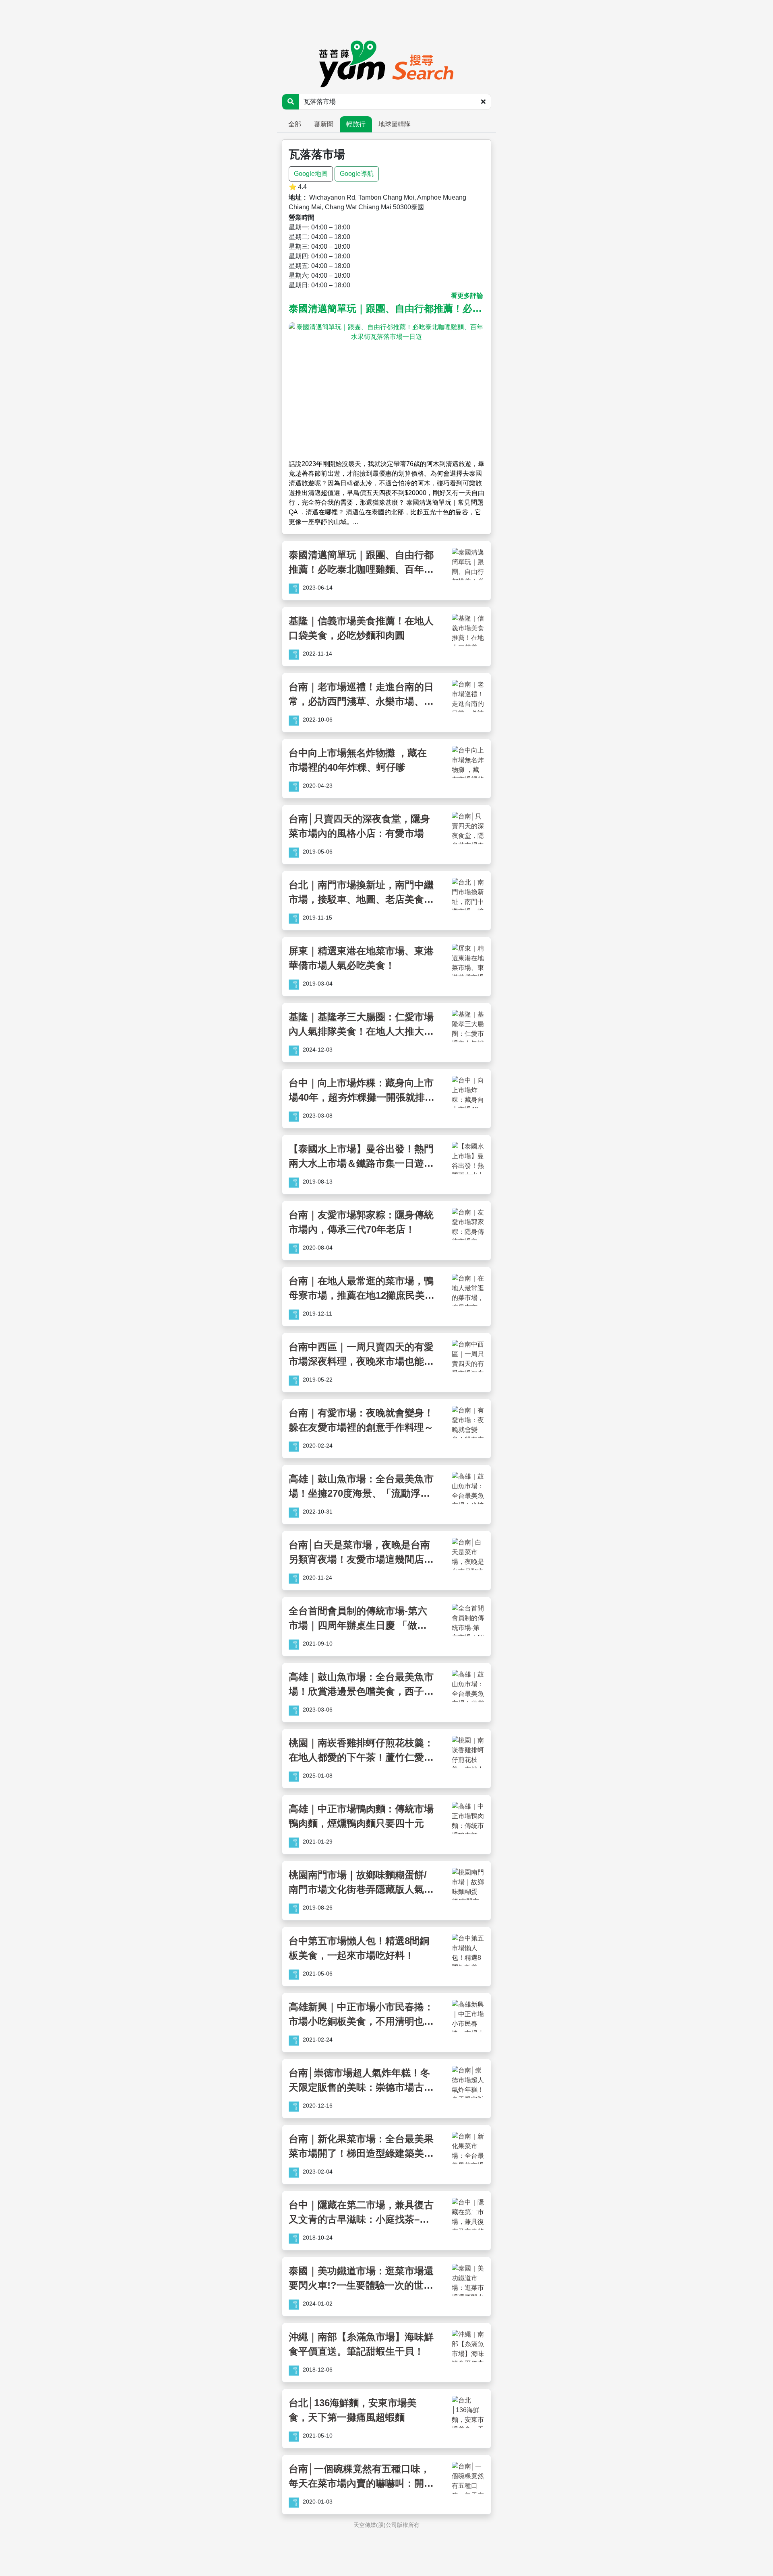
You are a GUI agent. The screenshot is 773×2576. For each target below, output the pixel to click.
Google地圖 (311, 174)
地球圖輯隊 (395, 124)
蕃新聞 (324, 124)
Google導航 (357, 174)
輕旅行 (356, 124)
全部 (295, 124)
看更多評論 (467, 296)
